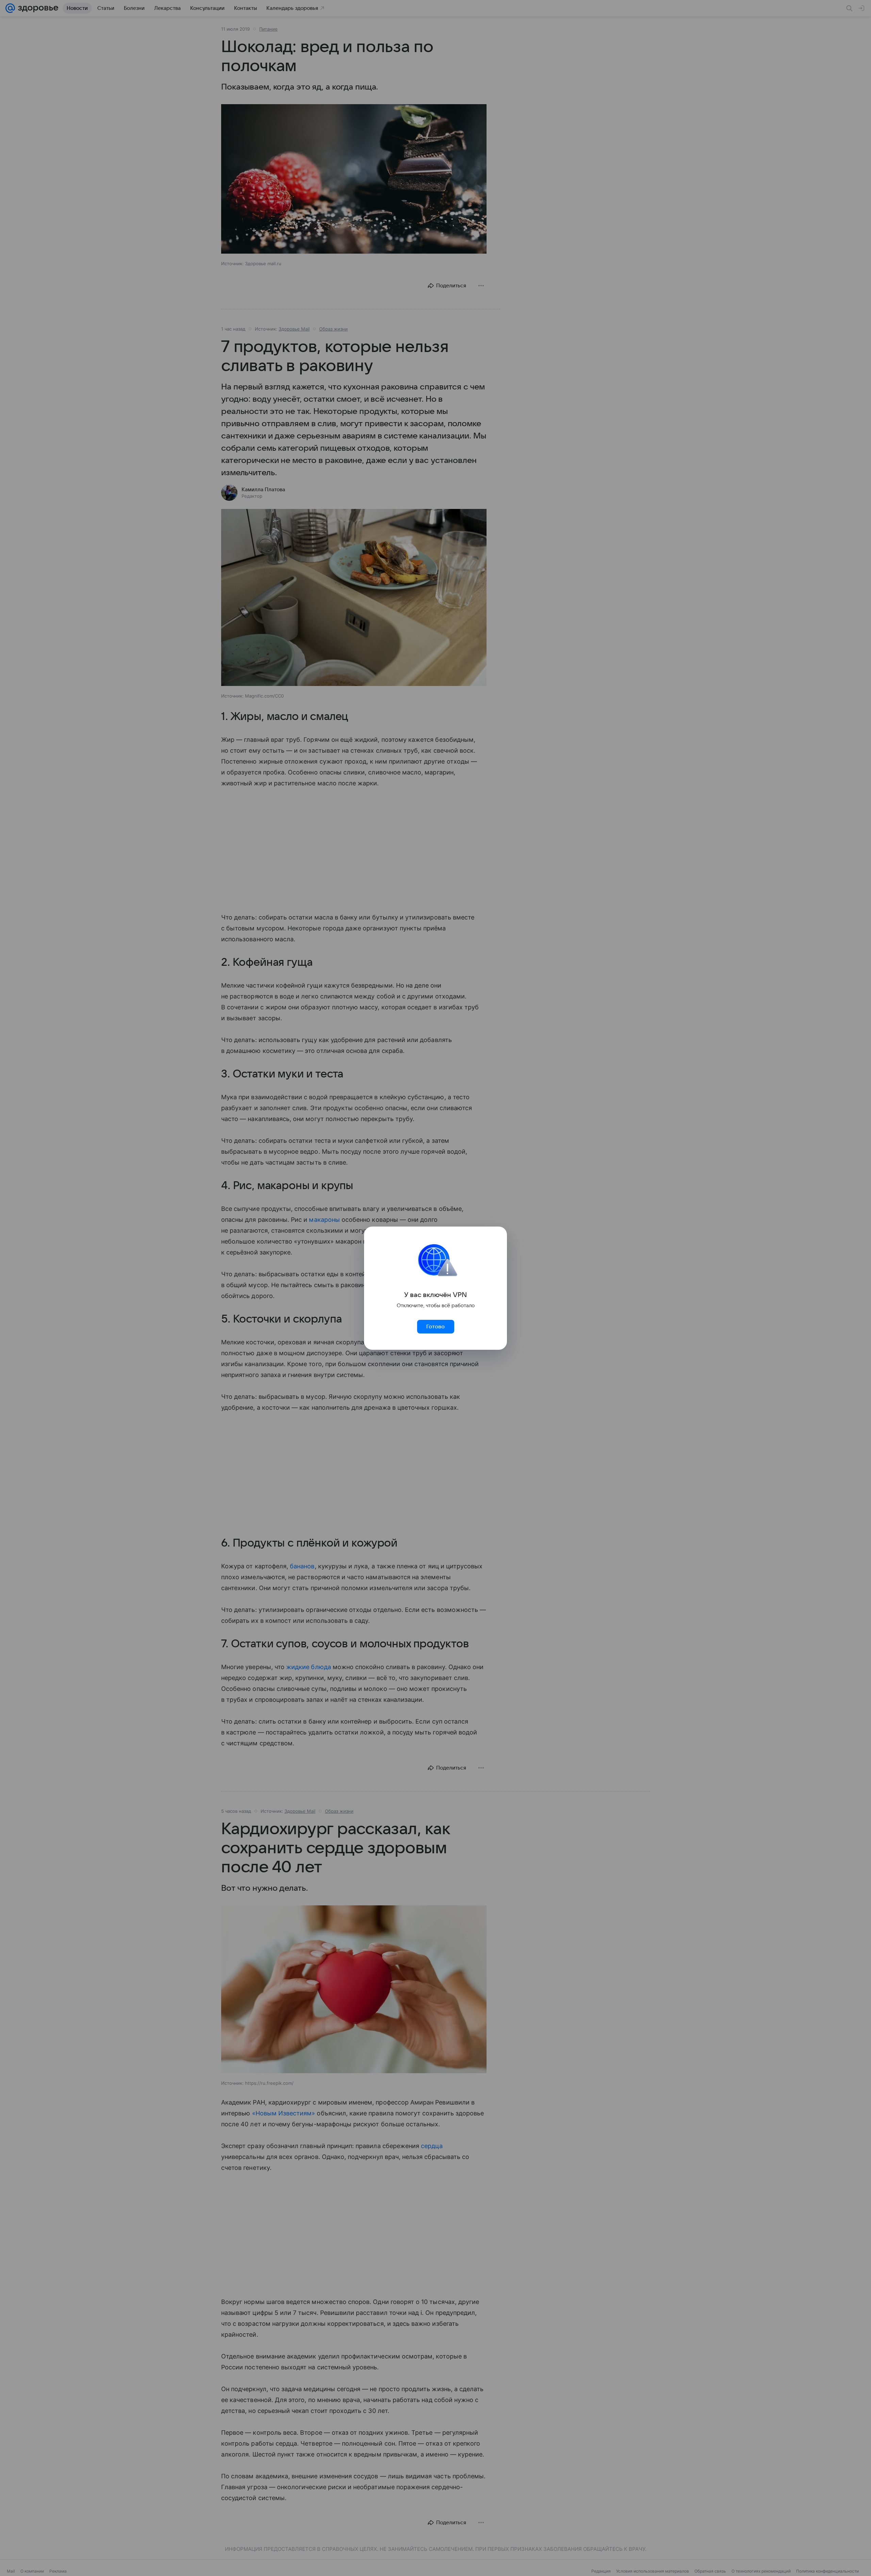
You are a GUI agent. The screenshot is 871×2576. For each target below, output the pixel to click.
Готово (435, 1327)
